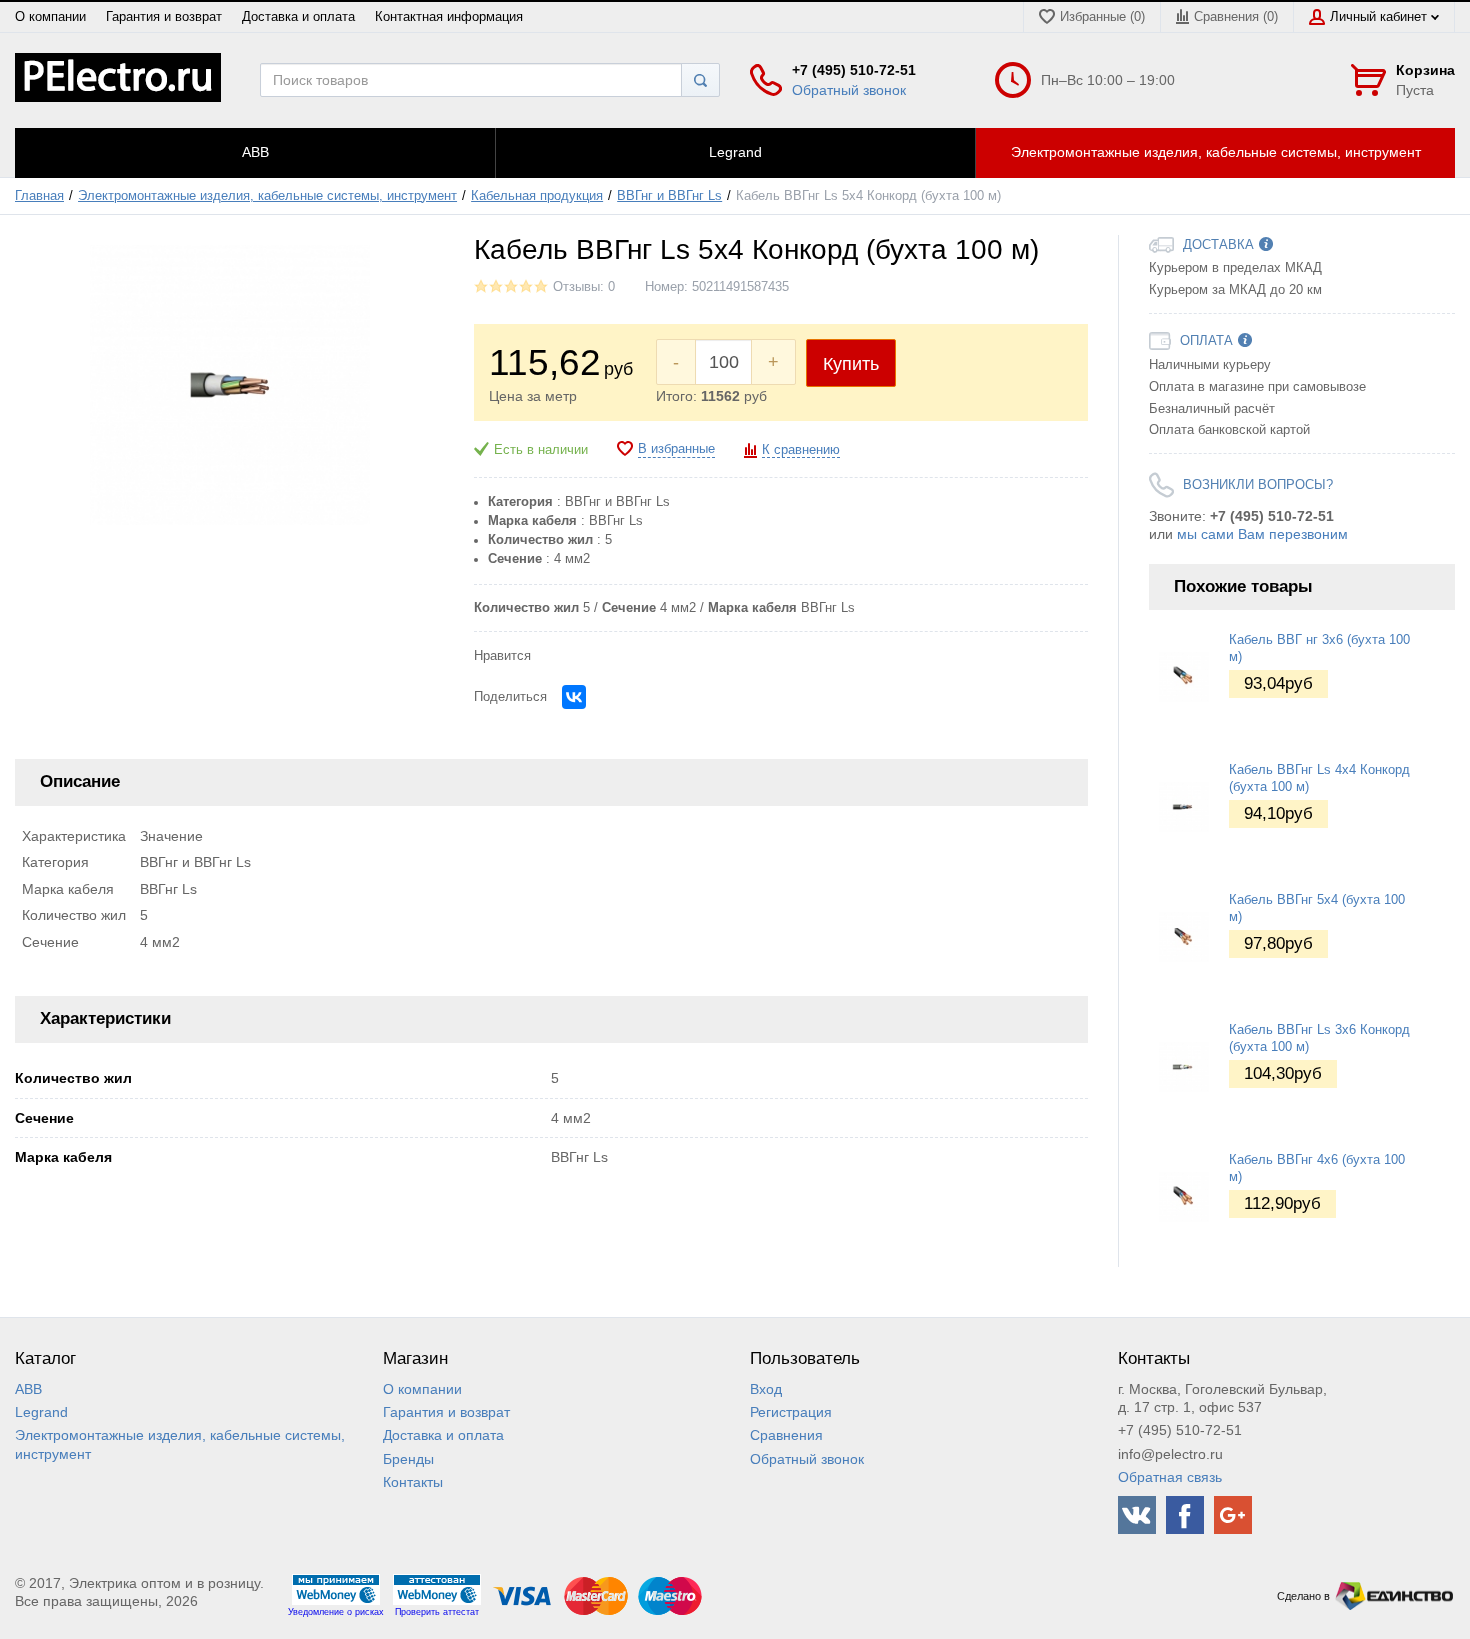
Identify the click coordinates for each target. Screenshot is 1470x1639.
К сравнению (801, 450)
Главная (39, 196)
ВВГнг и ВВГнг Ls (669, 196)
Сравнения (786, 1435)
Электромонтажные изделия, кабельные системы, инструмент (267, 196)
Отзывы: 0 (584, 287)
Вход (766, 1389)
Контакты (413, 1482)
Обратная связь (1170, 1477)
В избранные (676, 449)
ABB (28, 1389)
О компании (50, 17)
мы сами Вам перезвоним (1262, 534)
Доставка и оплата (298, 17)
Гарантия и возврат (164, 17)
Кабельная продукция (537, 196)
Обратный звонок (849, 90)
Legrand (41, 1412)
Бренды (408, 1459)
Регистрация (791, 1412)
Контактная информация (449, 17)
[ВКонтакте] (574, 697)
